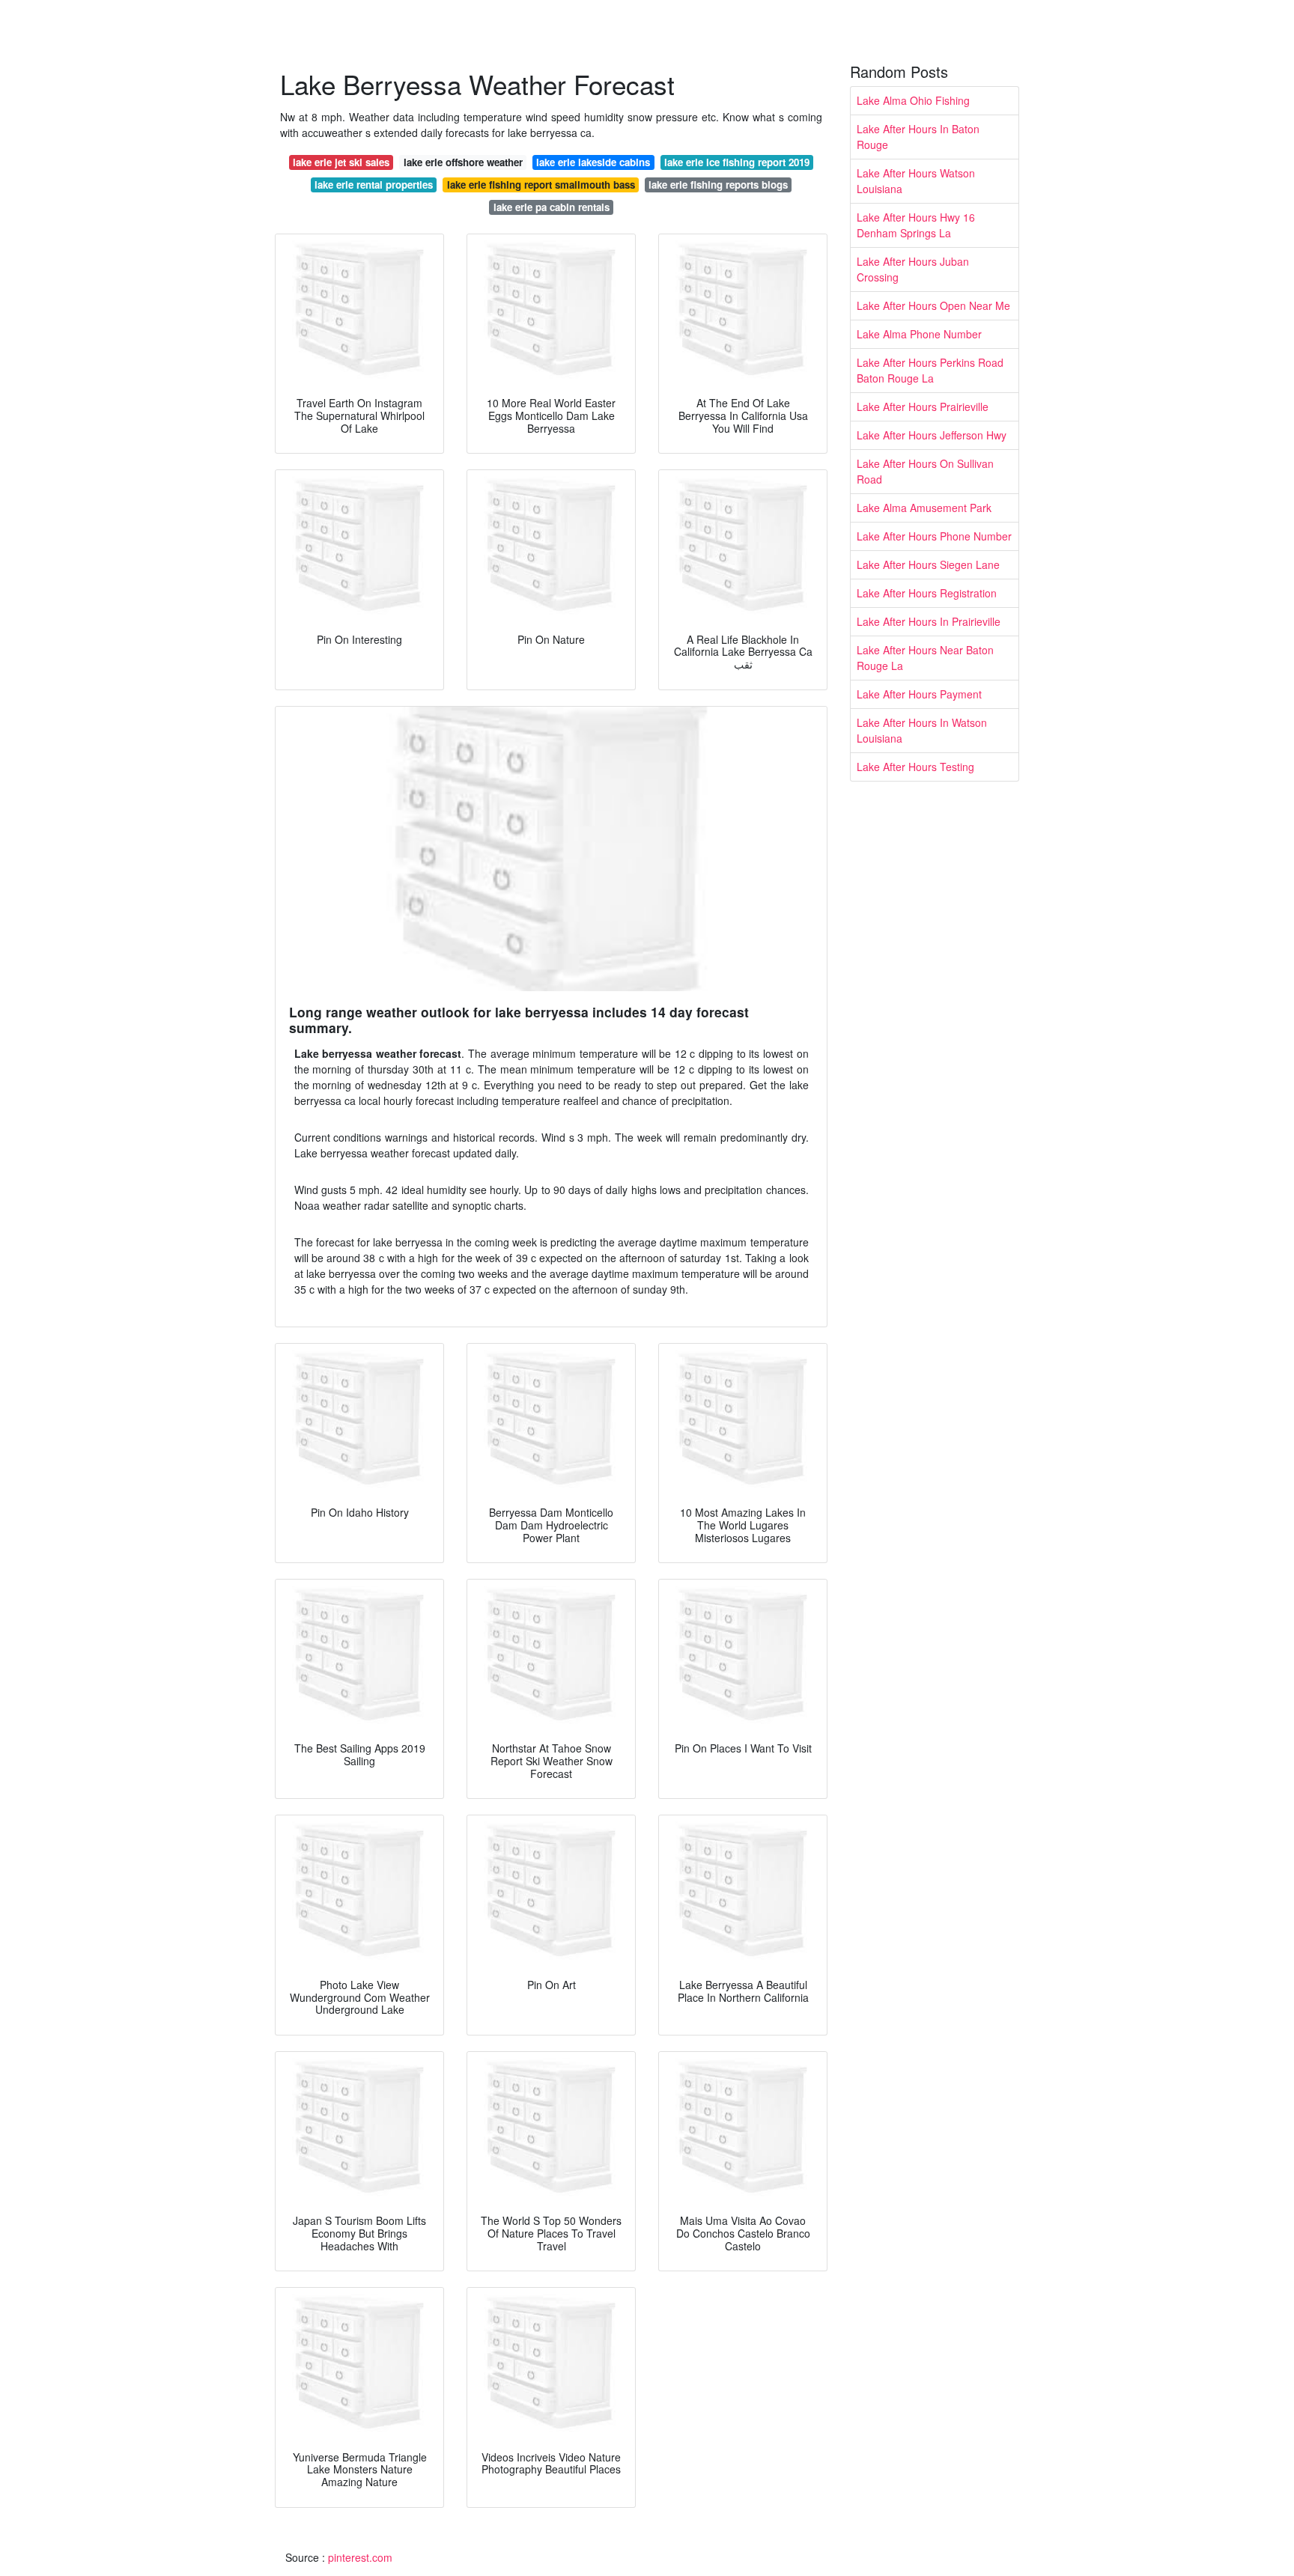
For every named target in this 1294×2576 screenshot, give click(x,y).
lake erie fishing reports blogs (718, 185)
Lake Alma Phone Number (919, 334)
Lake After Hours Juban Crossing (913, 269)
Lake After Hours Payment (919, 694)
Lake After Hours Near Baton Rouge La (925, 658)
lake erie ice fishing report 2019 (737, 162)
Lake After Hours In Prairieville (929, 621)
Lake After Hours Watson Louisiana (916, 181)
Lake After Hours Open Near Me (933, 305)
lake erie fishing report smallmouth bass (541, 185)
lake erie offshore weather (463, 162)
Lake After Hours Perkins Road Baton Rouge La (930, 370)
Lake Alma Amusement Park (924, 508)
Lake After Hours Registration (927, 593)
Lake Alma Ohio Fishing (913, 100)
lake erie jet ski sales (341, 162)
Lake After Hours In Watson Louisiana (922, 730)
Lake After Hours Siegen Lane (928, 564)
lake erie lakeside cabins (593, 162)
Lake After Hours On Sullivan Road (925, 471)
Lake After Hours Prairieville (923, 407)
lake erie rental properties (374, 185)
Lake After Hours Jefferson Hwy (932, 435)
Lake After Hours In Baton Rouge (918, 137)
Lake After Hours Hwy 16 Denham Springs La (916, 225)
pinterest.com (360, 2557)
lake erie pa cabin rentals (552, 207)
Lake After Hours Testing (915, 767)
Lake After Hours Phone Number (934, 536)
